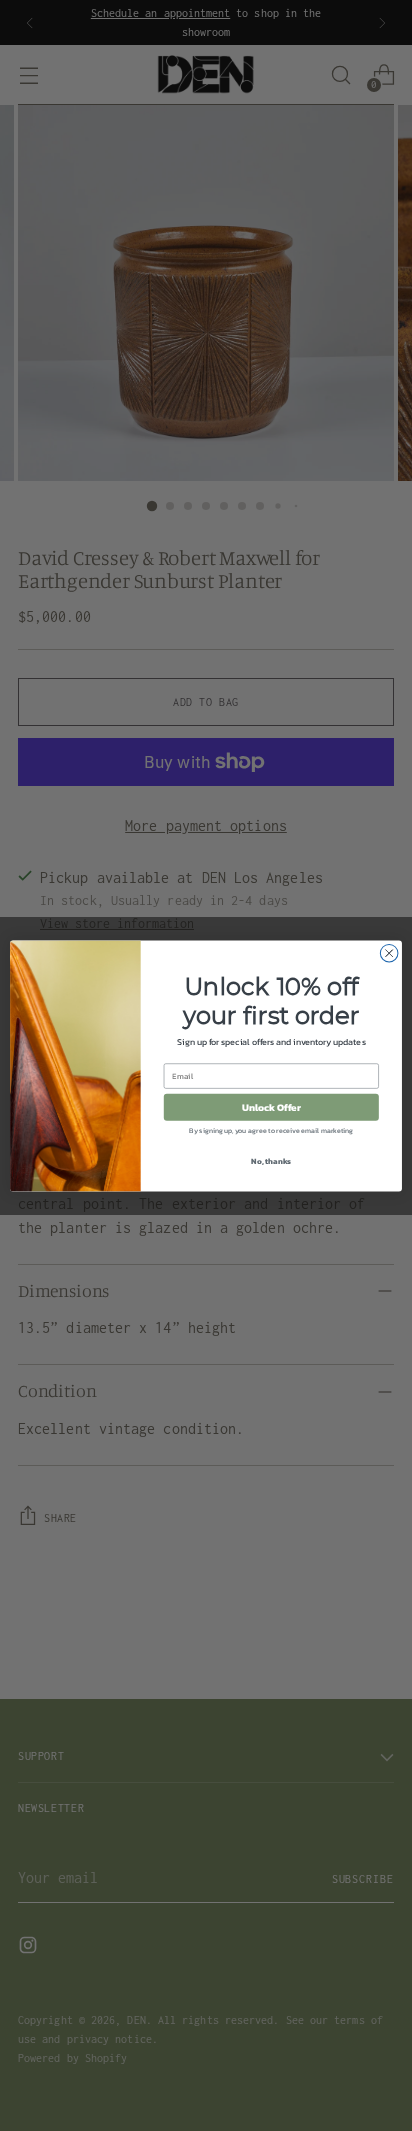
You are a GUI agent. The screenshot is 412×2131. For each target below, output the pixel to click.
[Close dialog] (389, 953)
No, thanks (271, 1160)
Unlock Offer (271, 1106)
